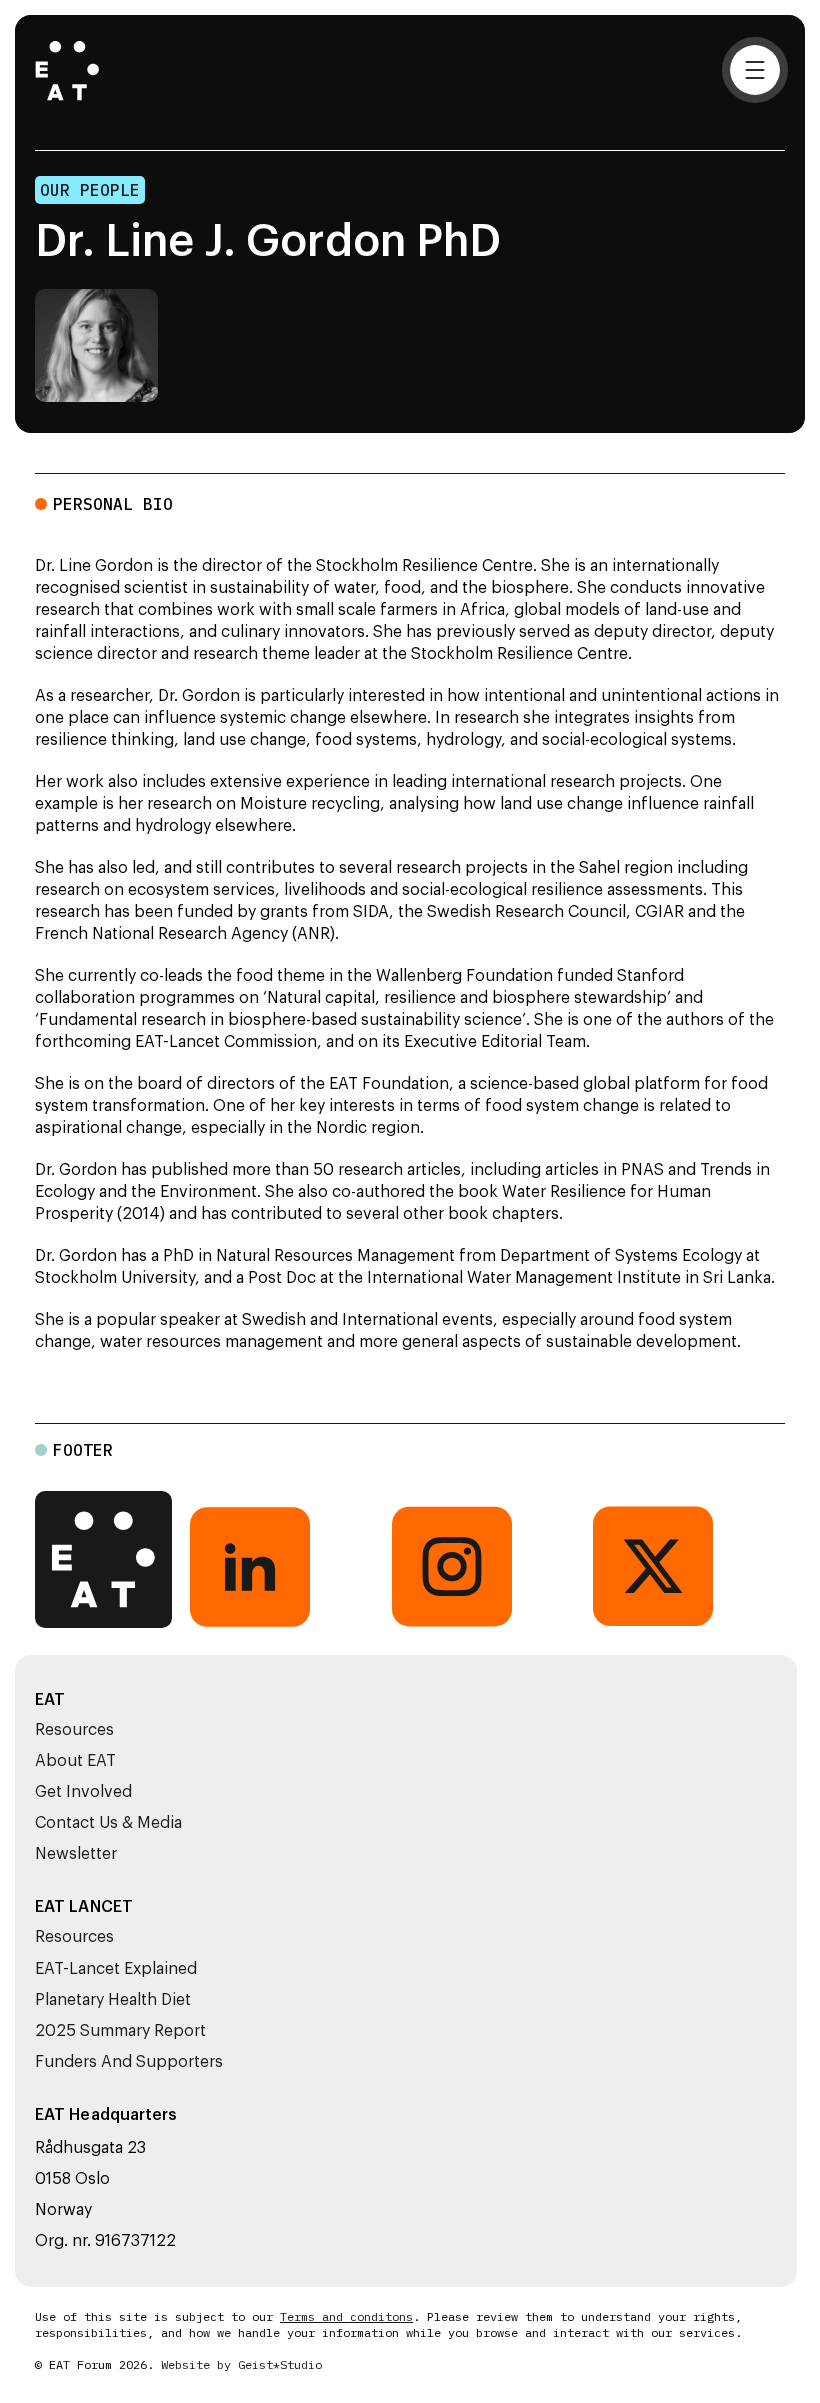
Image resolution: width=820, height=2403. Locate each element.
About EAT (75, 1761)
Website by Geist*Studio (241, 2365)
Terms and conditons (346, 2317)
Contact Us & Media (108, 1823)
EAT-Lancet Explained (116, 1969)
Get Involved (83, 1792)
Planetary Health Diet (113, 2000)
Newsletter (76, 1854)
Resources (74, 1730)
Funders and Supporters (129, 2062)
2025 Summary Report (120, 2031)
